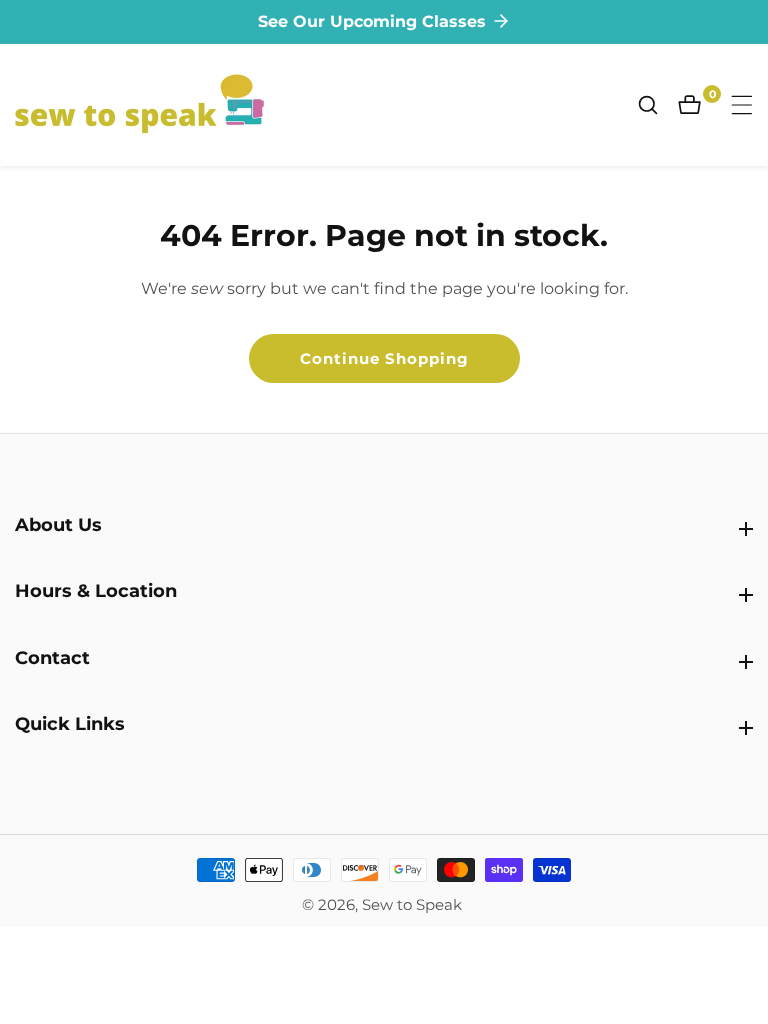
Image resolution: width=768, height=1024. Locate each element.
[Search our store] (658, 105)
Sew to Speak (412, 904)
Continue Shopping (384, 358)
